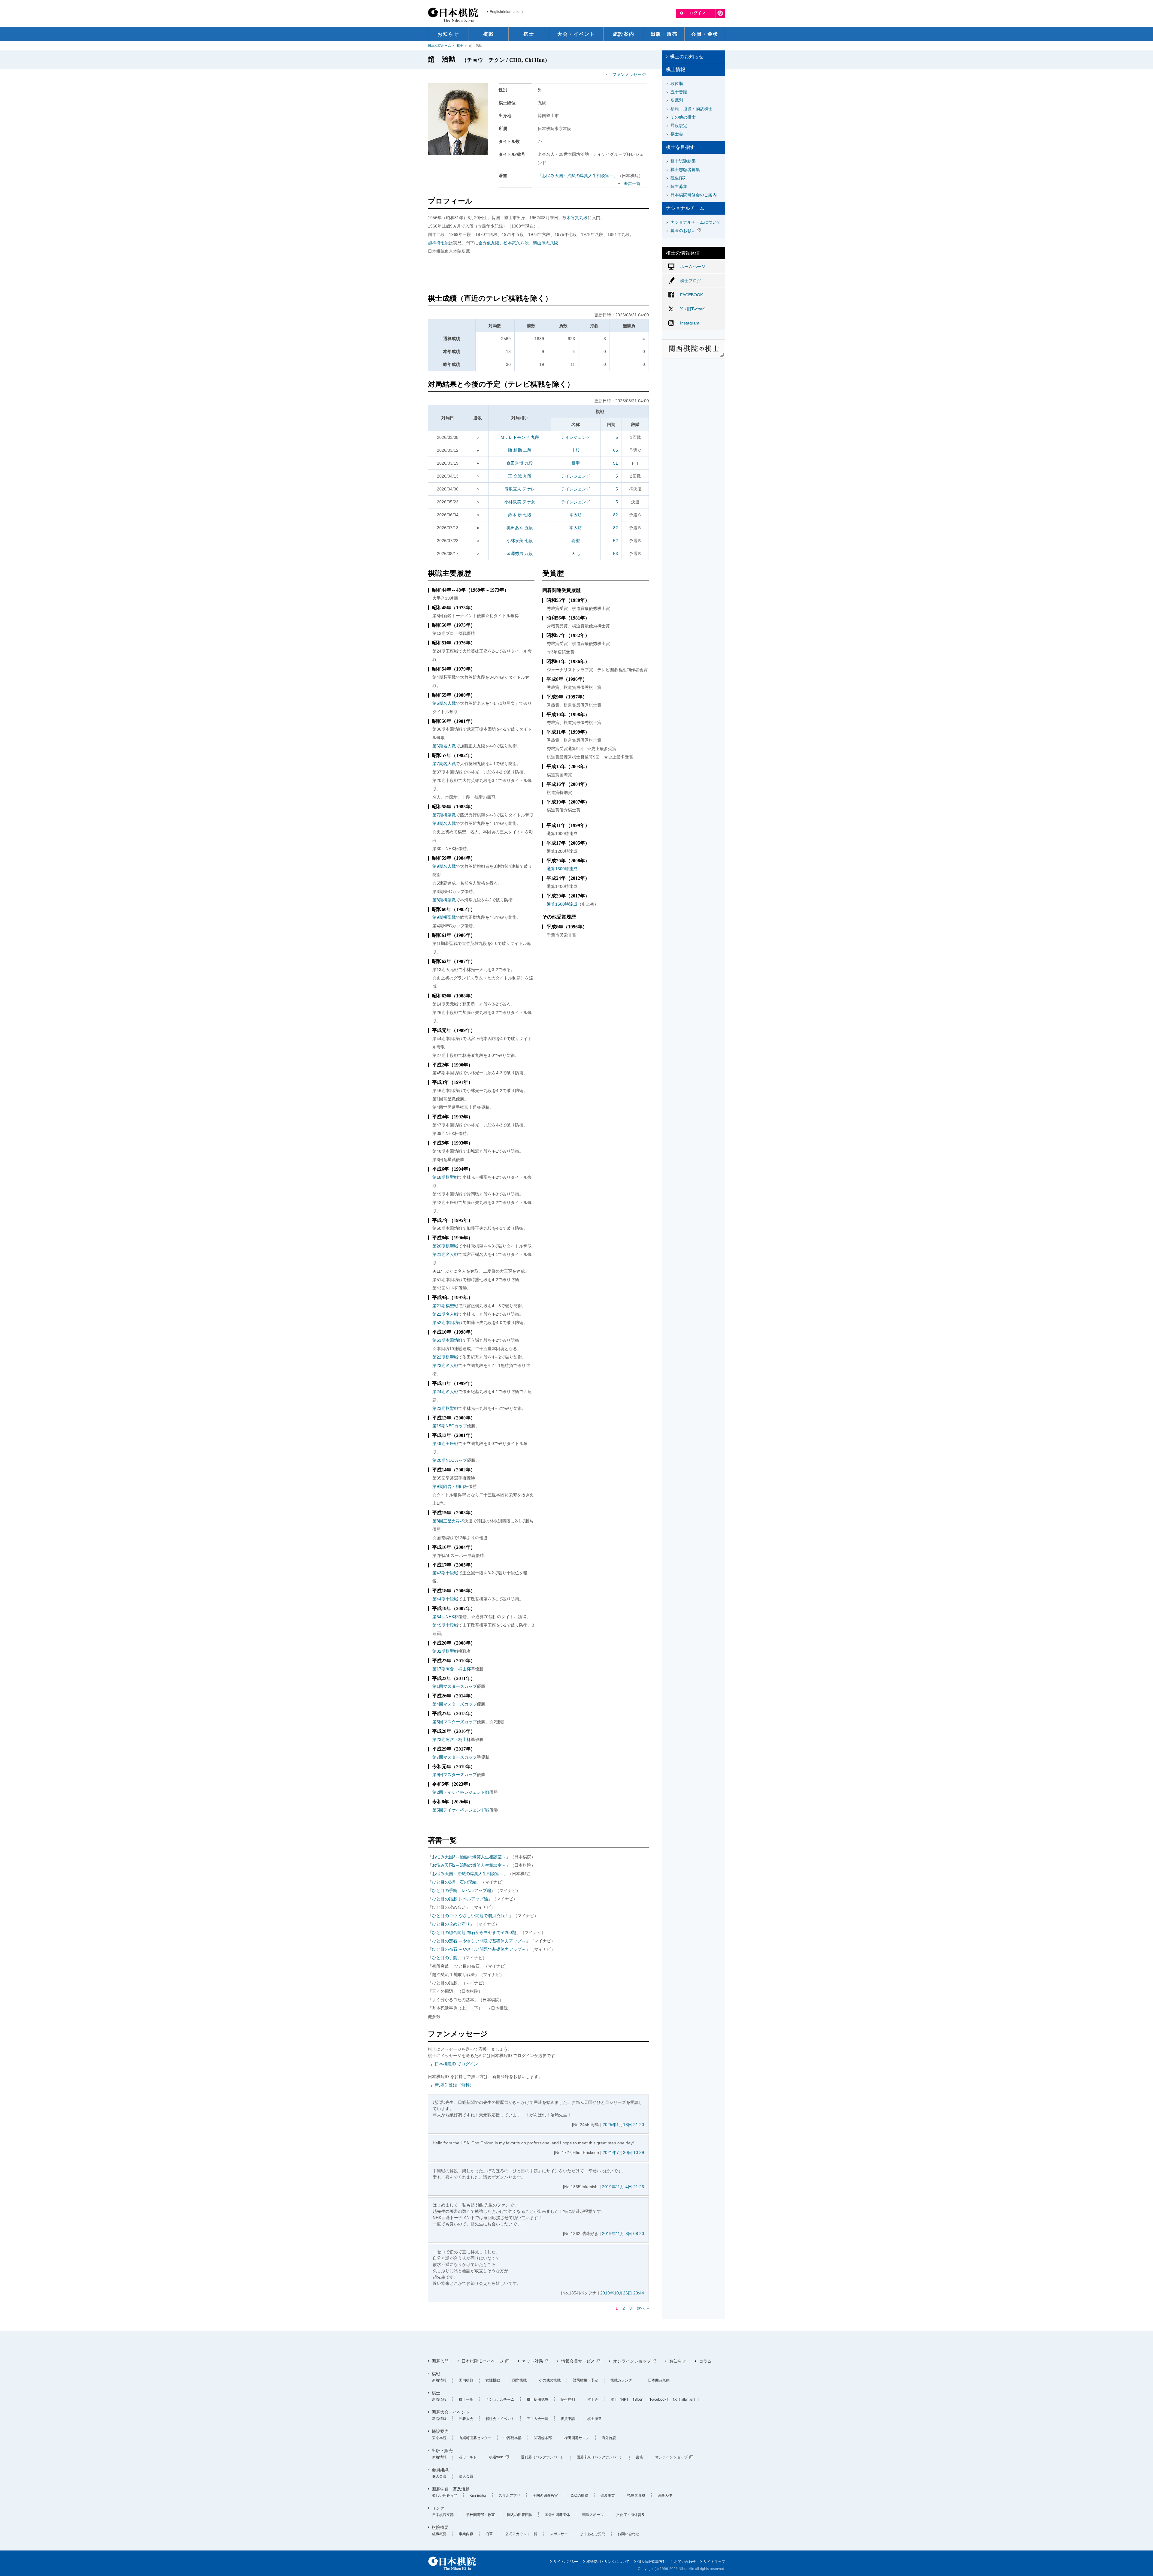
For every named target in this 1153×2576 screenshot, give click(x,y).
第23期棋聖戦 (445, 1408)
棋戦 (436, 2374)
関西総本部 (543, 2438)
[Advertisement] (538, 275)
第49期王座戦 (445, 1443)
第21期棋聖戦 (445, 1306)
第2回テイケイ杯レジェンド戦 (461, 1792)
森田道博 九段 (520, 463)
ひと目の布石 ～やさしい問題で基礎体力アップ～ (479, 1949)
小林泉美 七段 (520, 541)
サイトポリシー (566, 2562)
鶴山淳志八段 (546, 243)
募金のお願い (683, 231)
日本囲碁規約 (659, 2380)
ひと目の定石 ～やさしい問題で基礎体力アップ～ (479, 1941)
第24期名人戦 (445, 1392)
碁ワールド (468, 2457)
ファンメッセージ (629, 74)
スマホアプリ (510, 2496)
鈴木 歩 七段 (520, 515)
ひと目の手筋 (445, 1958)
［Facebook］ (658, 2400)
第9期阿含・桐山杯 (450, 1486)
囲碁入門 (440, 2361)
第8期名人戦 (444, 823)
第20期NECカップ (450, 1460)
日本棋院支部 (443, 2515)
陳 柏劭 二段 (520, 450)
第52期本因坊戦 (447, 1323)
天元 (576, 554)
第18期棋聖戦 (445, 1177)
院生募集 (679, 186)
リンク (438, 2508)
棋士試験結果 (683, 161)
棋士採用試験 (537, 2400)
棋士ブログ (691, 281)
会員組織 (440, 2470)
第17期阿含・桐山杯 (452, 1669)
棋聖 (576, 463)
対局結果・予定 (586, 2380)
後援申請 (568, 2419)
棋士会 (677, 134)
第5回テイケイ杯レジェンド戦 (461, 1810)
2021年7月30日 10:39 (623, 2152)
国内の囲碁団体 (520, 2515)
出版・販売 (442, 2451)
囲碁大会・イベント (451, 2412)
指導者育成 (636, 2496)
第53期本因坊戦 (447, 1340)
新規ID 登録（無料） (454, 2085)
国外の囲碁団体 (557, 2515)
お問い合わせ (628, 2534)
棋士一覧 (466, 2400)
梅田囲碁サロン (577, 2438)
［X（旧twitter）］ (686, 2400)
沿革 (489, 2534)
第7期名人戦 (444, 764)
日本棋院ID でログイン (456, 2064)
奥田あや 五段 (520, 528)
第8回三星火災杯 (448, 1521)
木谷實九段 (577, 218)
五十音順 (679, 92)
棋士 (460, 46)
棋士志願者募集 (685, 170)
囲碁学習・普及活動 (451, 2489)
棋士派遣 (595, 2419)
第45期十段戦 (445, 1625)
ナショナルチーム (500, 2400)
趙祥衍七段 (438, 243)
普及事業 (608, 2496)
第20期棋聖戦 (445, 1246)
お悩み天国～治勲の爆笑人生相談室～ (468, 1874)
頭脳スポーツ (593, 2515)
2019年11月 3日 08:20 (623, 2234)
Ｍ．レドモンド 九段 (520, 437)
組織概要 (439, 2534)
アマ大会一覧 (537, 2419)
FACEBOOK (691, 295)
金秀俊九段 (489, 243)
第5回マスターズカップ (455, 1722)
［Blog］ (638, 2400)
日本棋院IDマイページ (483, 2361)
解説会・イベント (500, 2419)
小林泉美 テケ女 (520, 502)
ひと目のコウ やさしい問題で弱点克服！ (471, 1916)
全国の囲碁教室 (545, 2496)
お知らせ (678, 2361)
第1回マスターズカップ (455, 1686)
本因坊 (576, 515)
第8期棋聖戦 (444, 900)
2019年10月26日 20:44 (622, 2293)
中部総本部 (513, 2438)
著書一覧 (632, 183)
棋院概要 (440, 2527)
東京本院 (439, 2438)
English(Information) (506, 12)
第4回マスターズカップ (455, 1704)
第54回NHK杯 (445, 1617)
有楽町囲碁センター (475, 2438)
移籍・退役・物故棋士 (691, 109)
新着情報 (439, 2380)
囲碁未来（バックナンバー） (600, 2457)
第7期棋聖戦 (444, 815)
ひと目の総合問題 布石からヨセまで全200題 (474, 1932)
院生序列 (679, 178)
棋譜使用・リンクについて (608, 2562)
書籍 (639, 2457)
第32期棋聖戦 (445, 1651)
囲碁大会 (466, 2419)
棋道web (496, 2457)
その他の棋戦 (550, 2380)
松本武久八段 (516, 243)
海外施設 (609, 2438)
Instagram (690, 323)
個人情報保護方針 (652, 2562)
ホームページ (693, 267)
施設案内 (440, 2431)
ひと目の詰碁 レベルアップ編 (460, 1899)
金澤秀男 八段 (520, 554)
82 (616, 515)
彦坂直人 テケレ (520, 489)
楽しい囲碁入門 (445, 2496)
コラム (705, 2361)
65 (616, 450)
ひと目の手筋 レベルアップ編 (462, 1890)
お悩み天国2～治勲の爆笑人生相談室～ (469, 1865)
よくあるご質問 (593, 2534)
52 (616, 541)
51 (616, 463)
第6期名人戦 (444, 746)
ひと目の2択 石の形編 (454, 1882)
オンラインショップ (632, 2361)
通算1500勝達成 (562, 904)
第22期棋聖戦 (445, 1357)
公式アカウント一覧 (521, 2534)
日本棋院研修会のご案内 (694, 195)
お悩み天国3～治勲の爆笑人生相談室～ (469, 1857)
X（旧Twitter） (694, 309)
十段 (576, 450)
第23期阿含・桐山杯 (452, 1739)
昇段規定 (679, 125)
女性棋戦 (493, 2380)
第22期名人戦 (445, 1314)
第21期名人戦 (445, 1254)
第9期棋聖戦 (444, 917)
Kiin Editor (478, 2496)
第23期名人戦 (445, 1365)
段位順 (677, 83)
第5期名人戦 (444, 703)
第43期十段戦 (445, 1573)
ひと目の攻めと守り (451, 1924)
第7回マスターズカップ (455, 1757)
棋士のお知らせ (687, 57)
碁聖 (576, 541)
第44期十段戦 (445, 1599)
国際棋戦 (519, 2380)
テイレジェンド (576, 437)
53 (616, 554)
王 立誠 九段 (520, 476)
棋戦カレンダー (623, 2380)
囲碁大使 (665, 2496)
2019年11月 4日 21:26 (623, 2187)
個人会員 (439, 2476)
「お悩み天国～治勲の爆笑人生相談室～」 (578, 176)
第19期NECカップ (450, 1426)
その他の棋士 (683, 117)
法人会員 (466, 2476)
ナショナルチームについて (696, 222)
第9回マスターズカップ (455, 1775)
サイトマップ (714, 2562)
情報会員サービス (578, 2361)
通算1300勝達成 (562, 869)
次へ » (643, 2308)
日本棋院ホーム (439, 46)
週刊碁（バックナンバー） (543, 2457)
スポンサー (559, 2534)
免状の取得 (579, 2496)
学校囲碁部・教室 (480, 2515)
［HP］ (624, 2400)
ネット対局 (532, 2361)
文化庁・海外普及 (631, 2515)
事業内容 (466, 2534)
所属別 (677, 100)
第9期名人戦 (444, 866)
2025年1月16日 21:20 (623, 2125)
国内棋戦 (466, 2380)
